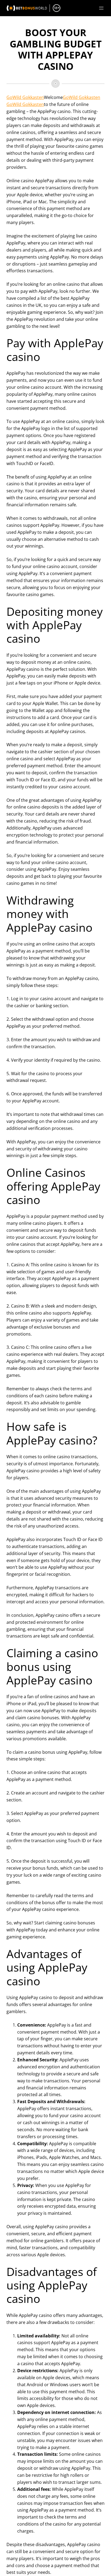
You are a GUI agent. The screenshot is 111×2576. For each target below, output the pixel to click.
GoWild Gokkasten (25, 97)
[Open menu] (101, 8)
